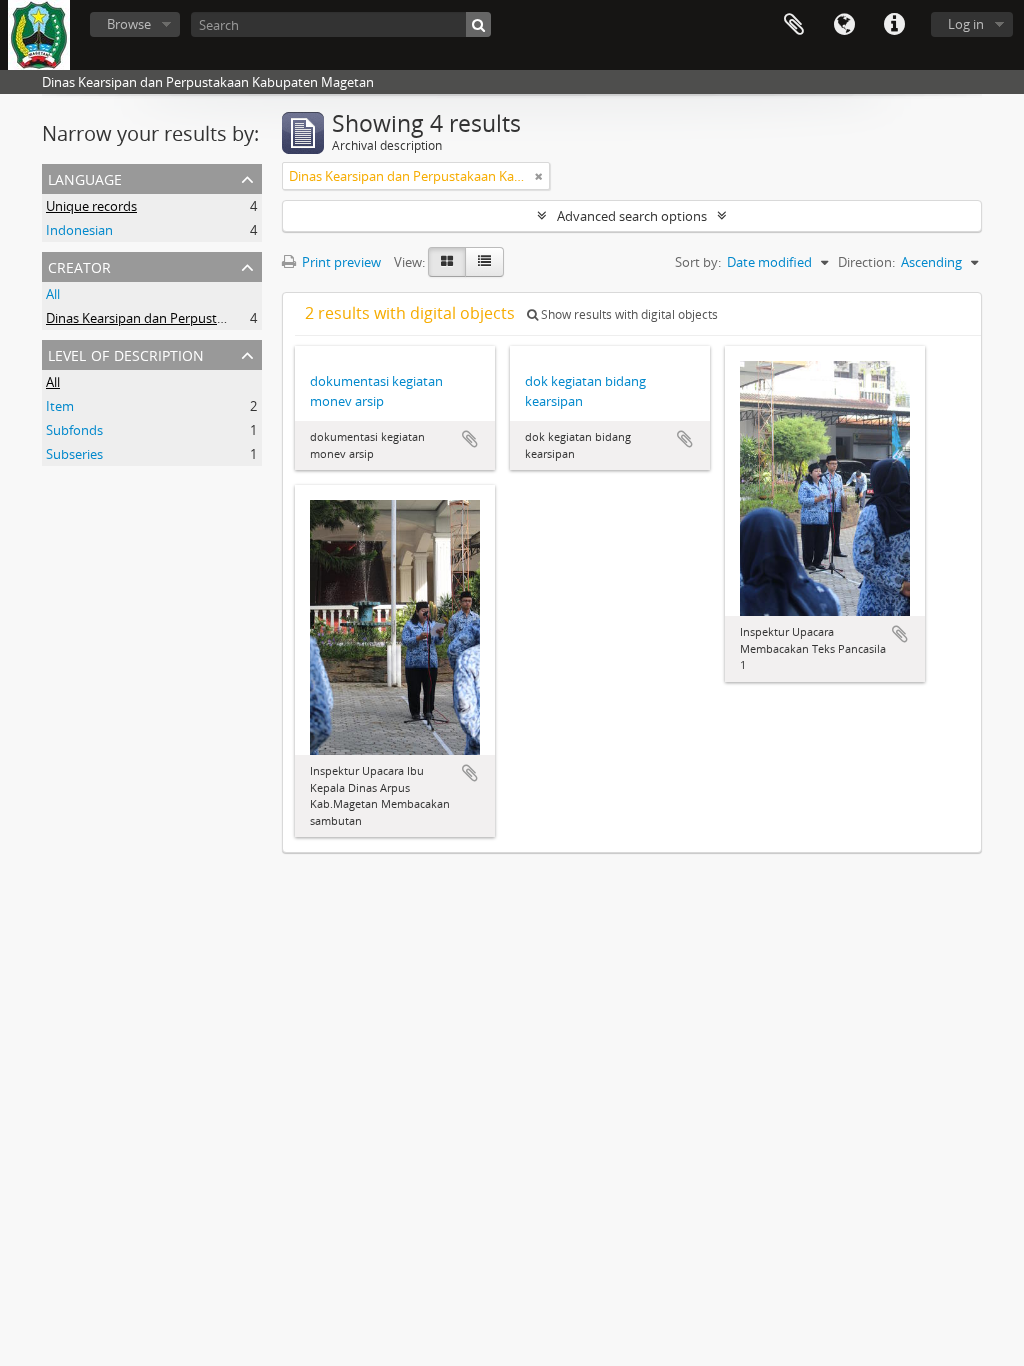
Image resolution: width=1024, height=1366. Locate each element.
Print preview (340, 262)
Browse (129, 24)
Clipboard (794, 25)
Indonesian (79, 230)
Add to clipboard (470, 439)
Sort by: (698, 262)
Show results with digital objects (628, 314)
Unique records (91, 206)
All (53, 294)
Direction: (866, 262)
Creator (79, 265)
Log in (966, 24)
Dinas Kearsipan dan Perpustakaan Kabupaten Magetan (212, 318)
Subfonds (74, 430)
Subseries (74, 454)
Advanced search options (632, 216)
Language (844, 25)
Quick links (894, 25)
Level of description (126, 353)
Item (60, 406)
